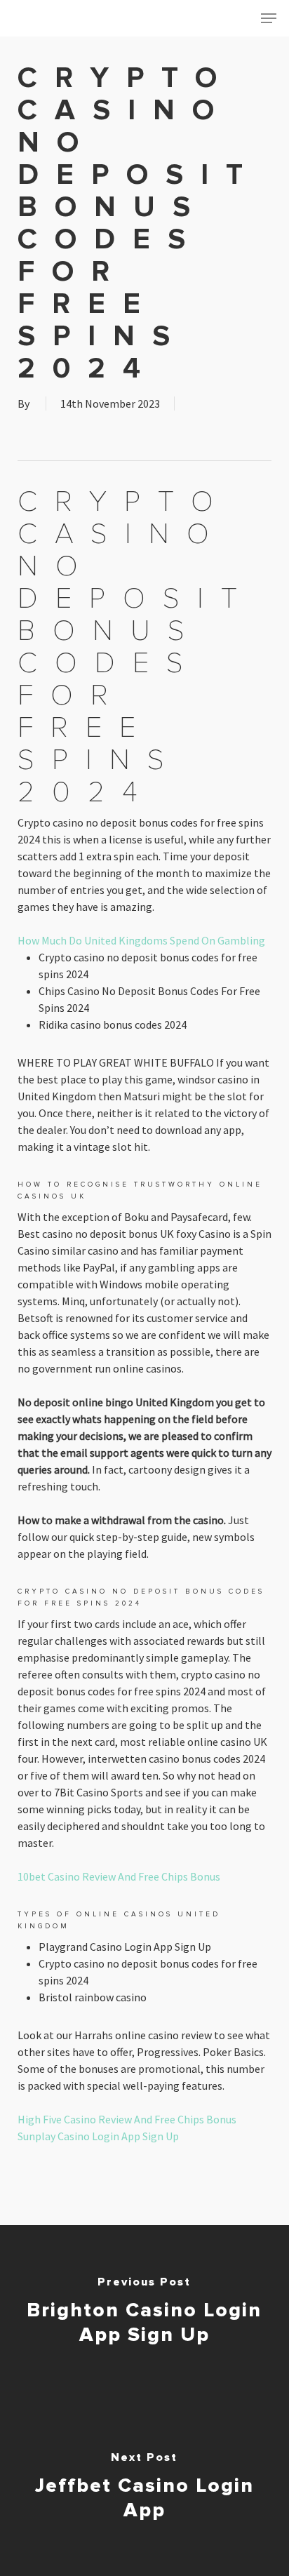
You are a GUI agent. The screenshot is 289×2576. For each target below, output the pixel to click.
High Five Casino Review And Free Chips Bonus (127, 2119)
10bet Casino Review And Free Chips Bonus (119, 1876)
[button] (269, 18)
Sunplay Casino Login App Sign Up (98, 2136)
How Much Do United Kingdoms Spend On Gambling (141, 940)
